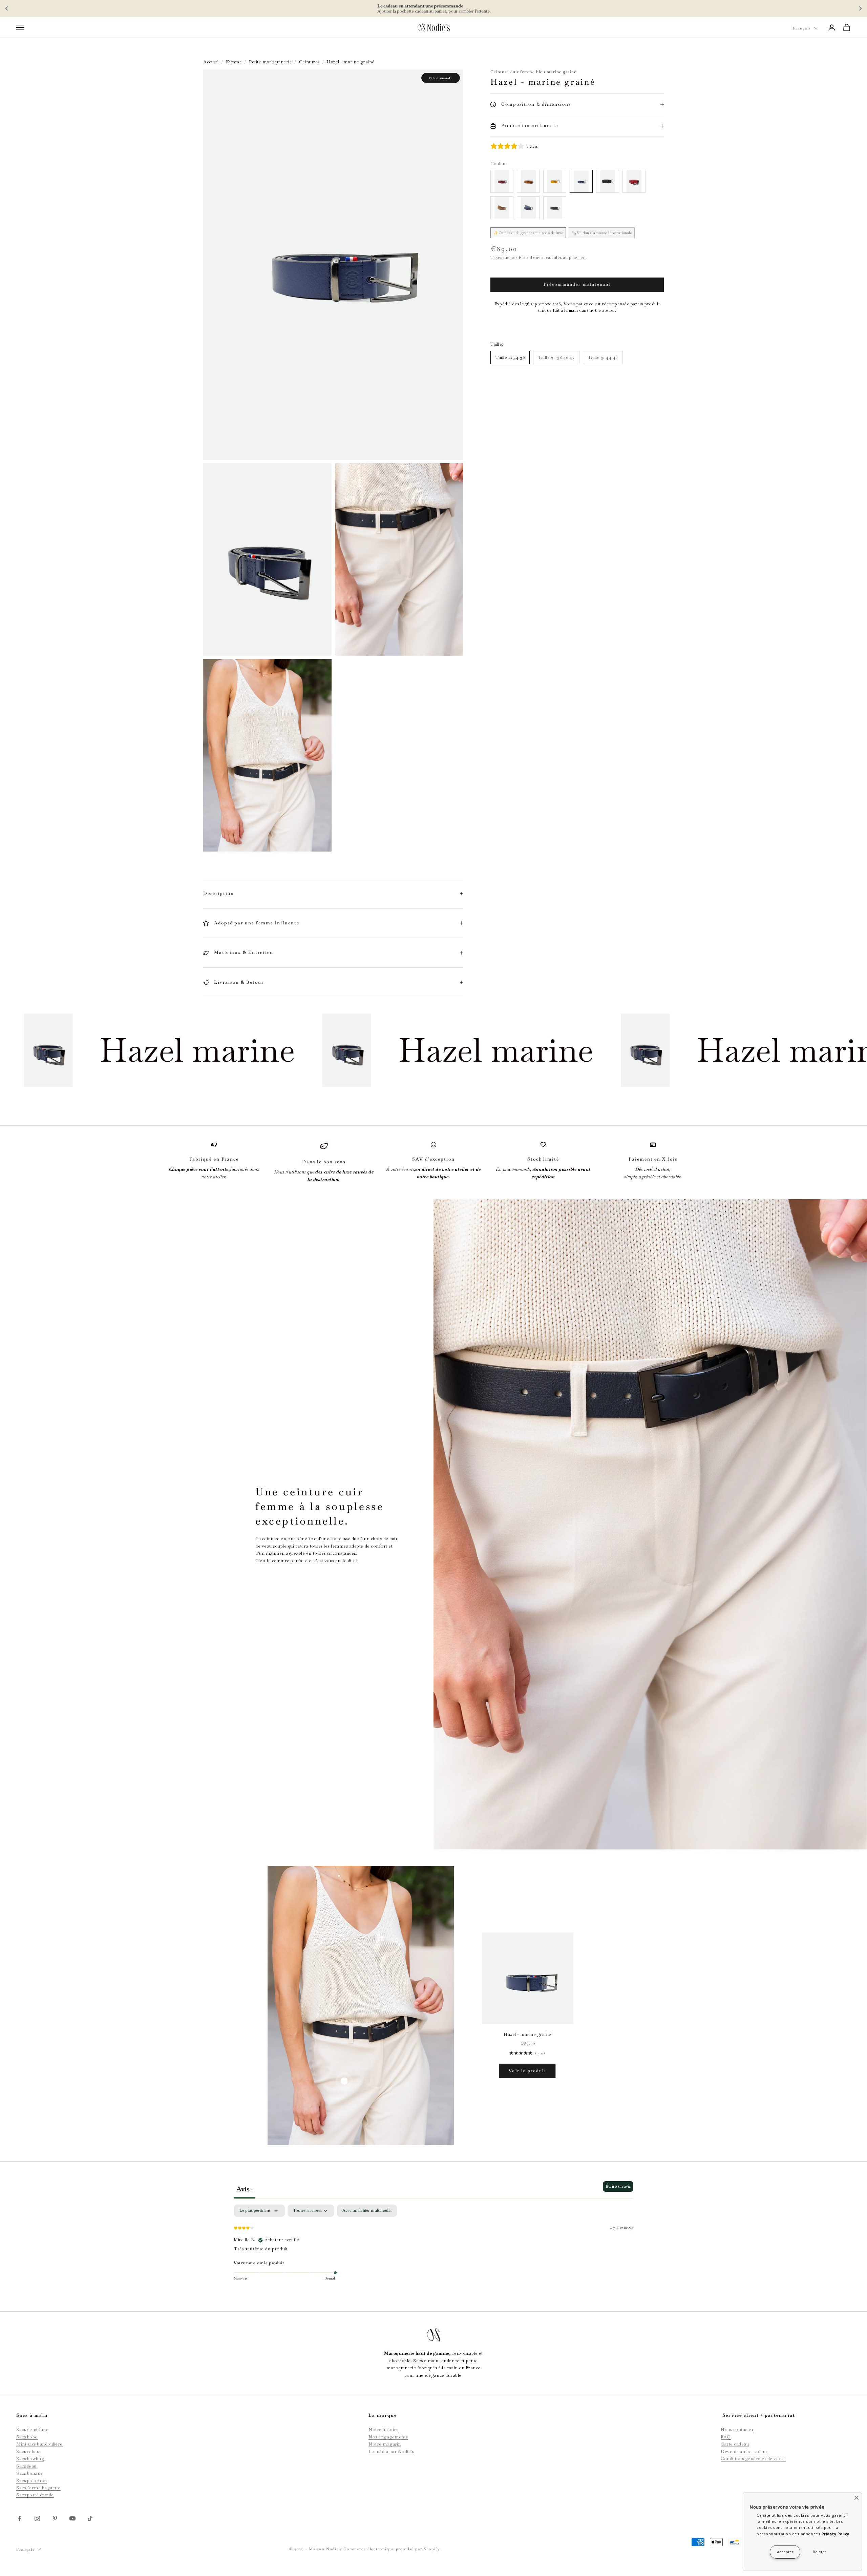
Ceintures (309, 62)
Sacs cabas (27, 2451)
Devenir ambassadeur (744, 2451)
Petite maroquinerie (270, 62)
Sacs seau (26, 2466)
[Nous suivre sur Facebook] (20, 2518)
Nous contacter (737, 2429)
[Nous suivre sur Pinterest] (55, 2518)
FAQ (726, 2437)
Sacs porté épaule (35, 2495)
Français (802, 28)
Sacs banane (30, 2473)
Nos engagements (388, 2437)
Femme (234, 62)
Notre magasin (385, 2444)
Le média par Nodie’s (391, 2451)
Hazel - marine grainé (527, 2034)
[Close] (857, 2498)
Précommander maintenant (577, 284)
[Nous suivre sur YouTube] (72, 2518)
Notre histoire (384, 2429)
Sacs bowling (30, 2459)
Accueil (211, 62)
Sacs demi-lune (32, 2429)
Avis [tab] (245, 2189)
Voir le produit (527, 2071)
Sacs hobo (27, 2437)
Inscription (484, 8)
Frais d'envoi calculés (540, 258)
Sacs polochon (32, 2481)
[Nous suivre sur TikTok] (90, 2518)
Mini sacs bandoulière (39, 2444)
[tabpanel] (433, 2248)
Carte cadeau (735, 2444)
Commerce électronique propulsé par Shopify (392, 2549)
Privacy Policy (836, 2534)
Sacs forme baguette (38, 2488)
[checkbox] (367, 2211)
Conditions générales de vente (753, 2459)
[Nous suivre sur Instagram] (37, 2518)
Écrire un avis (618, 2186)
